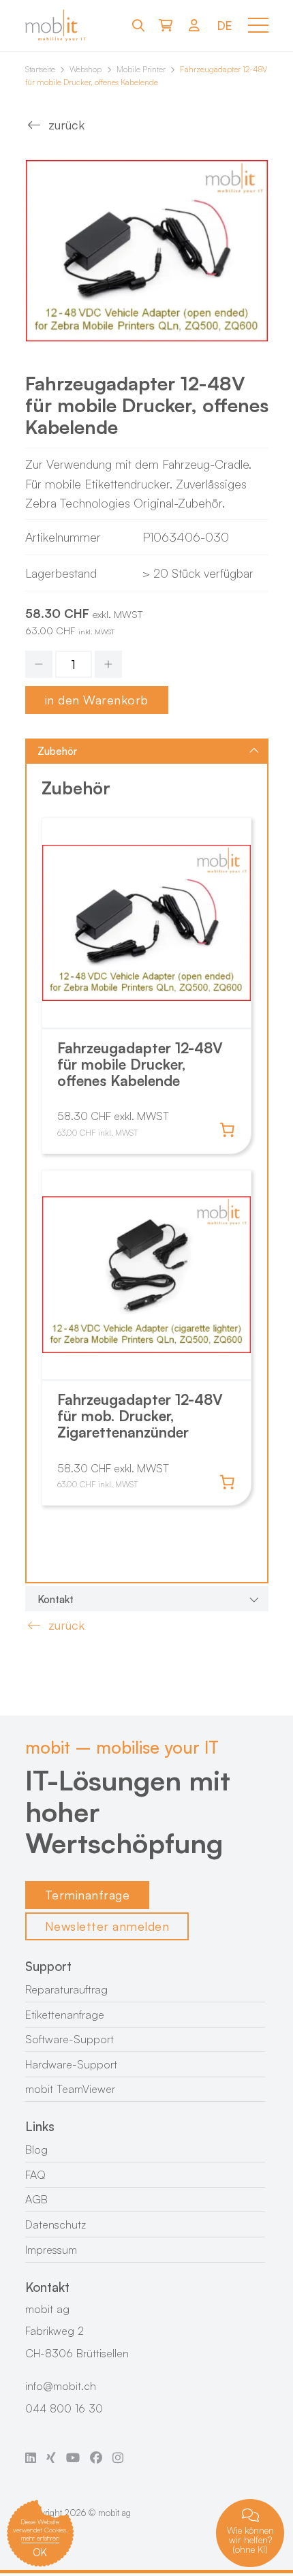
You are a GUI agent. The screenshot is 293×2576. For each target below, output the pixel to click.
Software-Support (70, 2039)
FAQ (35, 2175)
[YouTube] (73, 2457)
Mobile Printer (141, 69)
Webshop (86, 69)
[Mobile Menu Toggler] (258, 25)
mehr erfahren (40, 2538)
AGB (36, 2199)
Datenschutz (56, 2224)
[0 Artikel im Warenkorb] (166, 25)
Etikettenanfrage (65, 2015)
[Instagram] (118, 2457)
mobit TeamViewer (70, 2089)
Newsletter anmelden (107, 1926)
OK (40, 2552)
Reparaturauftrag (66, 1989)
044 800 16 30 (64, 2408)
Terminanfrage (88, 1895)
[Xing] (51, 2457)
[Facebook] (96, 2457)
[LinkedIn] (31, 2457)
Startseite (40, 69)
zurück (66, 125)
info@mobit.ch (61, 2386)
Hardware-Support (71, 2064)
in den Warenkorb (97, 700)
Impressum (51, 2250)
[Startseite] (56, 26)
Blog (36, 2150)
